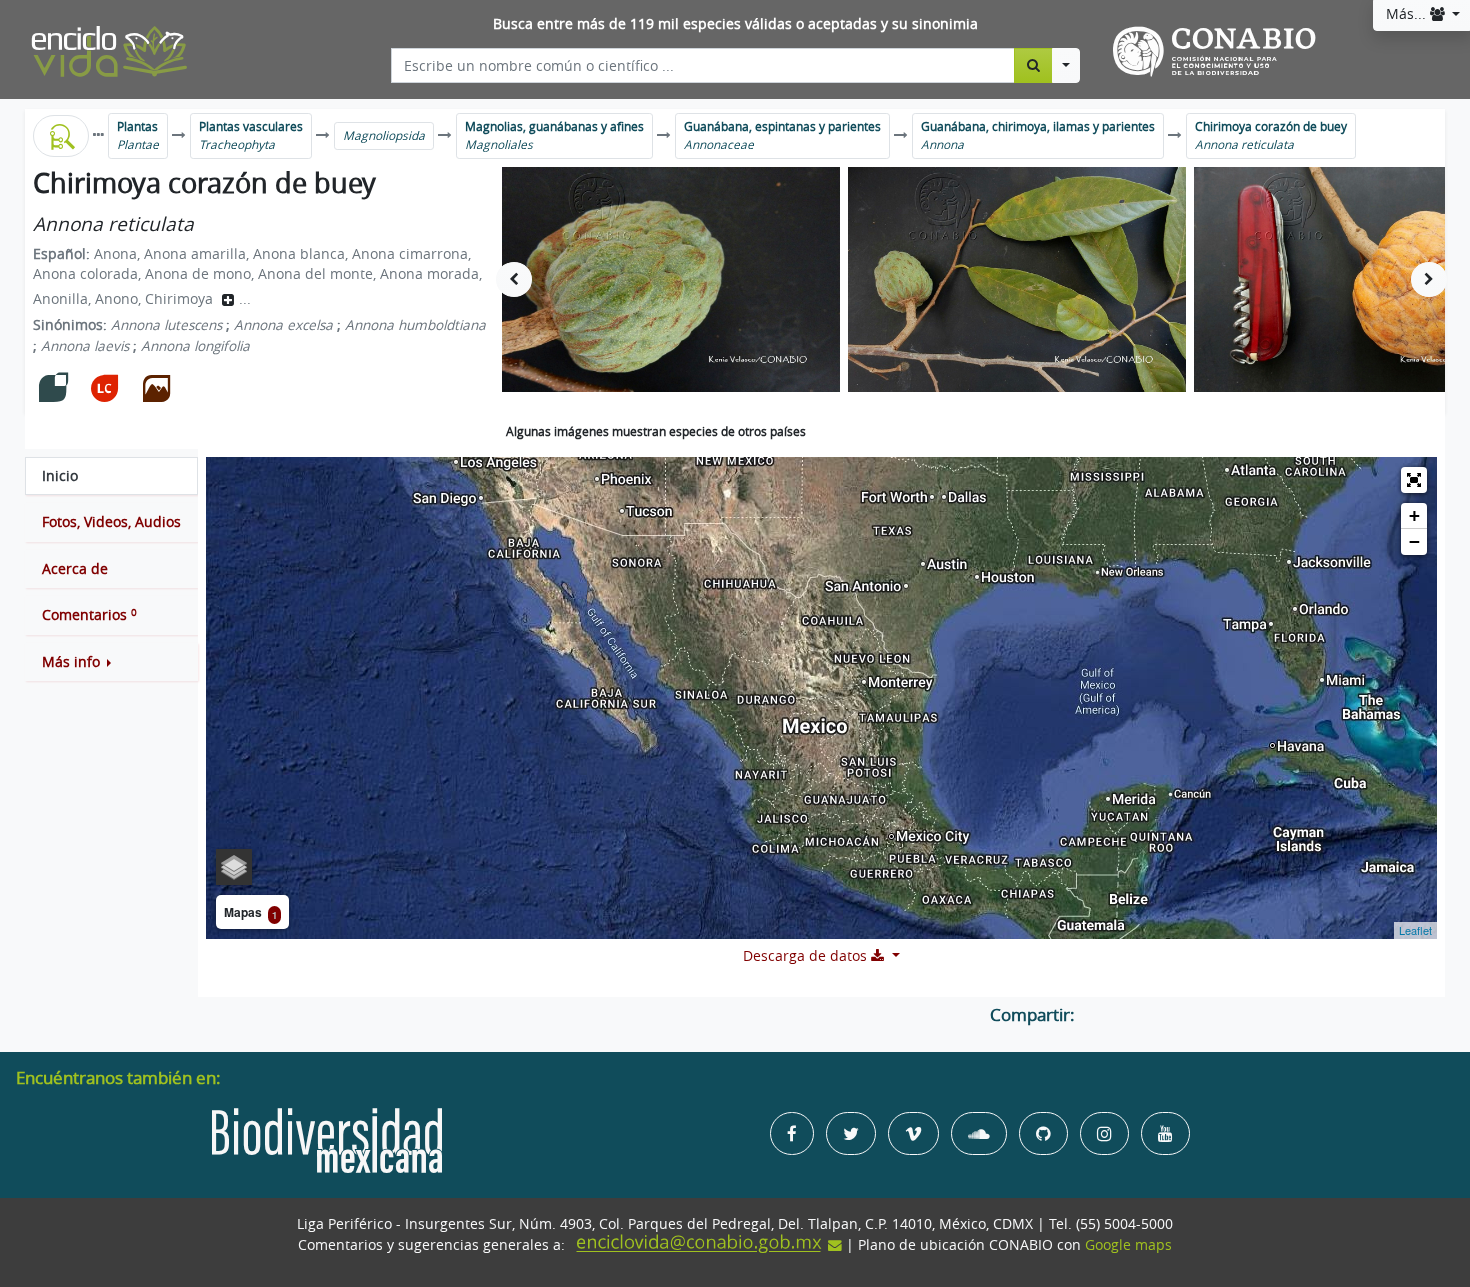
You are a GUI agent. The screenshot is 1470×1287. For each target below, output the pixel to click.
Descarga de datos (807, 956)
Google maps (1128, 1245)
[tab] (111, 476)
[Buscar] (1033, 65)
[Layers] (234, 867)
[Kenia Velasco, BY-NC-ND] (671, 279)
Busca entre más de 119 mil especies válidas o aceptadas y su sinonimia (735, 24)
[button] (111, 662)
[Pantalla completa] (1414, 480)
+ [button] (1414, 515)
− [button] (1414, 541)
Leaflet (1415, 930)
